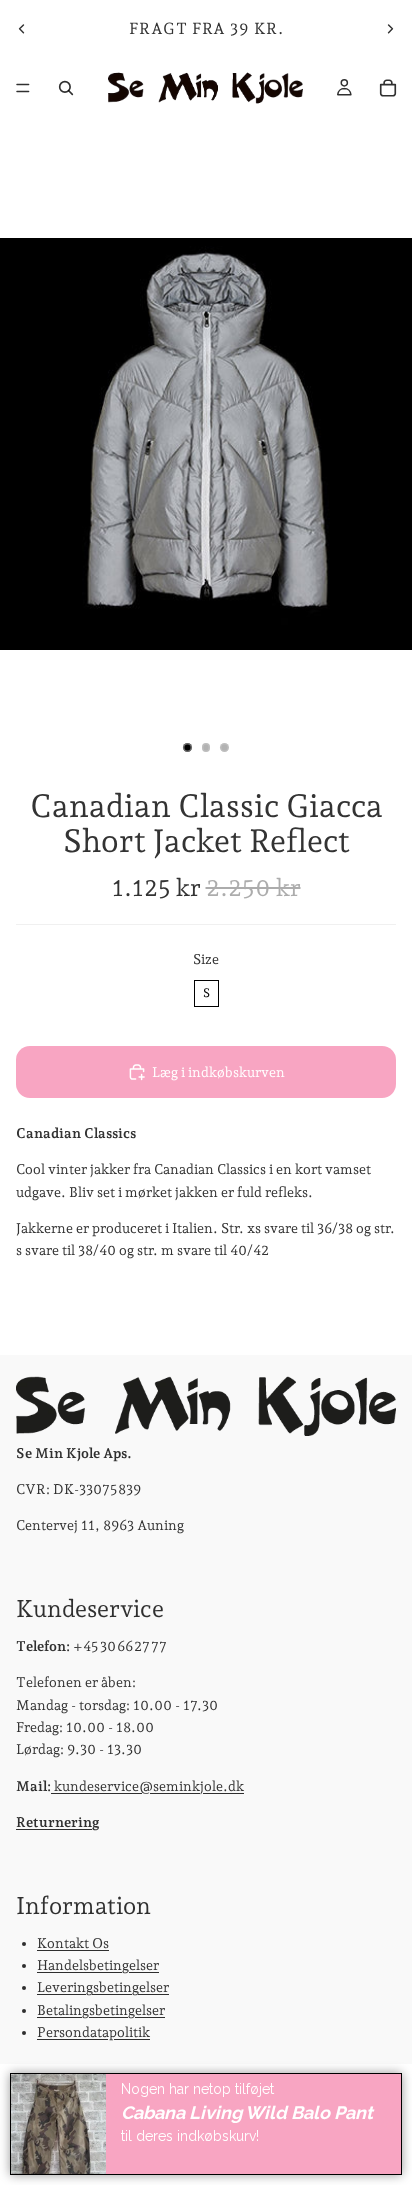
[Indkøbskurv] (388, 88)
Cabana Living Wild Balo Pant (247, 2112)
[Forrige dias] (22, 29)
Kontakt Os (73, 1942)
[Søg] (66, 88)
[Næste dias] (390, 29)
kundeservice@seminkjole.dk (147, 1785)
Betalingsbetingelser (101, 2009)
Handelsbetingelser (98, 1965)
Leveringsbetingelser (103, 1987)
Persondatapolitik (93, 2032)
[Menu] (23, 88)
